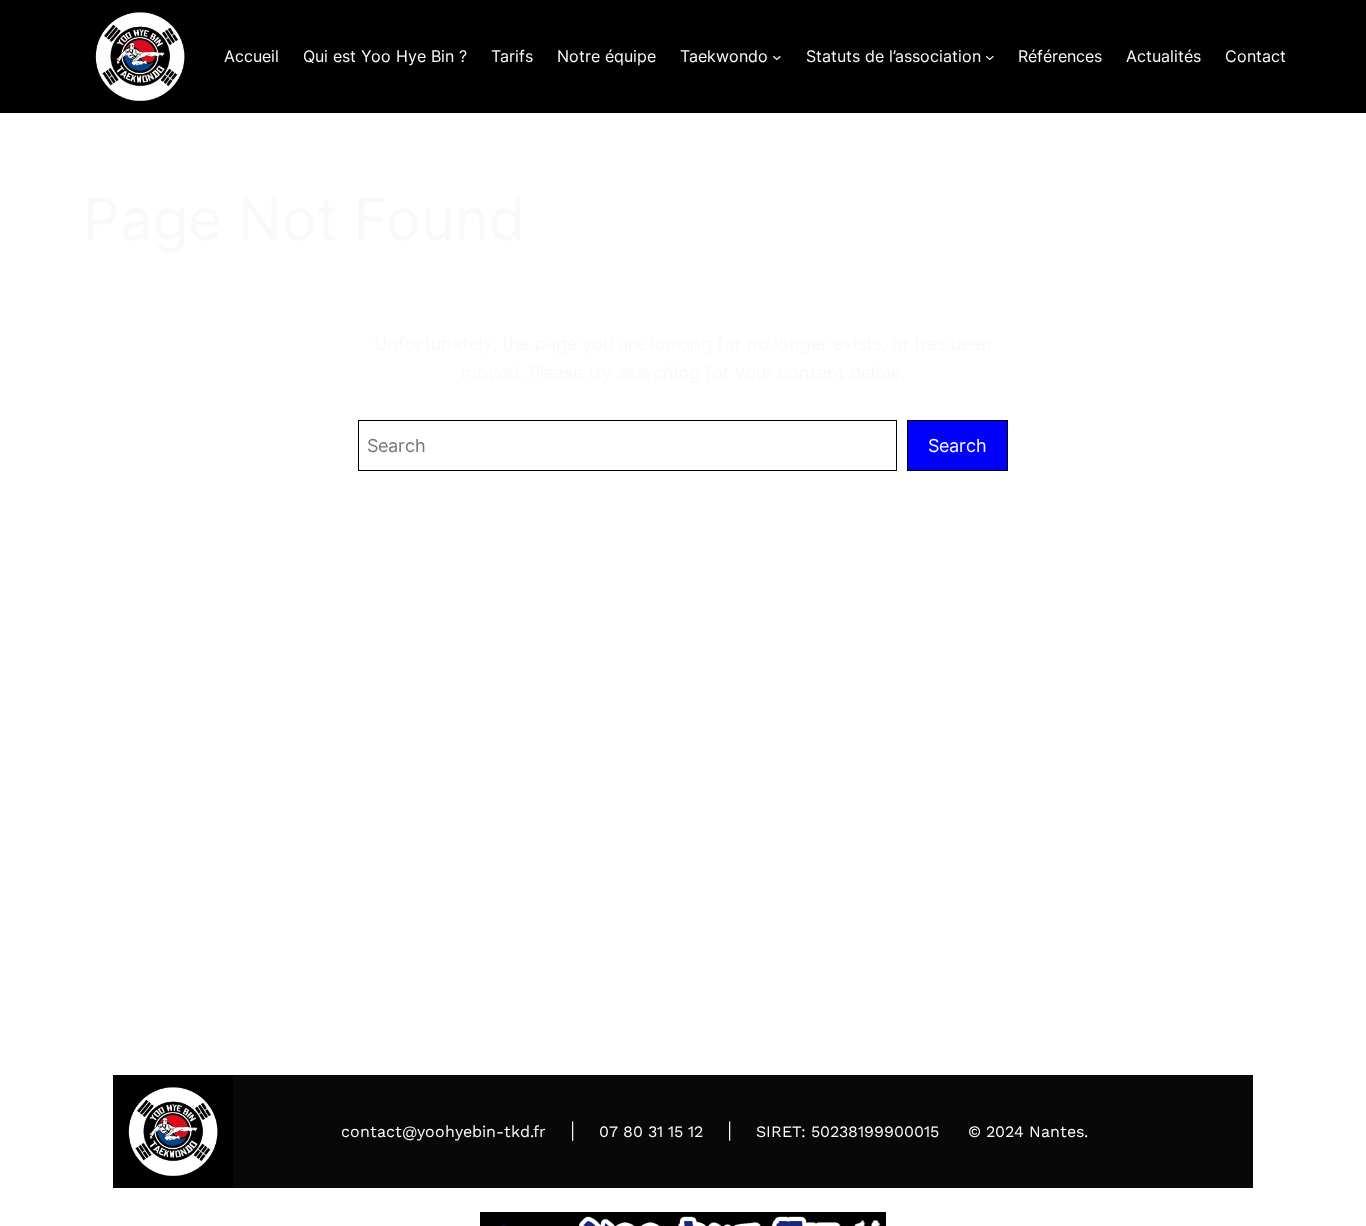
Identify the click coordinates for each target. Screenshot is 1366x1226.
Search (957, 445)
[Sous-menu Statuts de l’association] (990, 57)
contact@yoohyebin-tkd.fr (443, 1131)
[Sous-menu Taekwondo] (777, 57)
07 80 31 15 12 (651, 1131)
